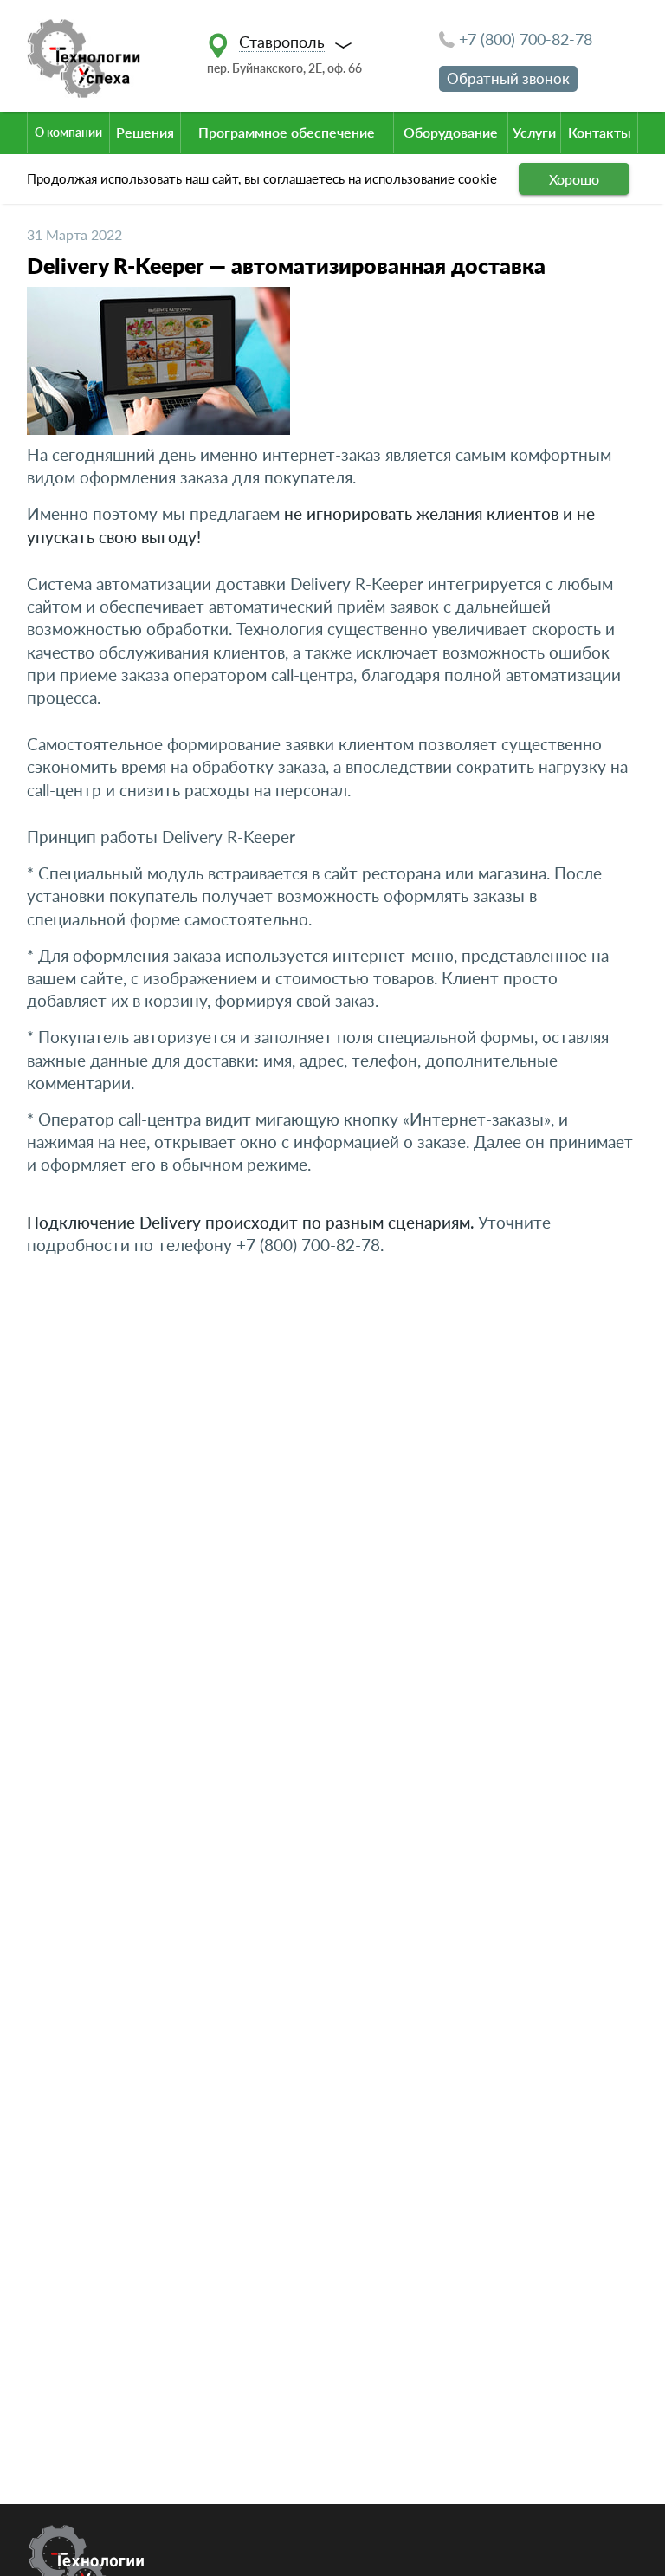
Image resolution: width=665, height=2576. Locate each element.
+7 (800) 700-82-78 (526, 39)
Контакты (600, 132)
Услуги (534, 132)
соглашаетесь (304, 178)
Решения (145, 132)
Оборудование (451, 132)
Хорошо (574, 179)
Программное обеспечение (287, 132)
